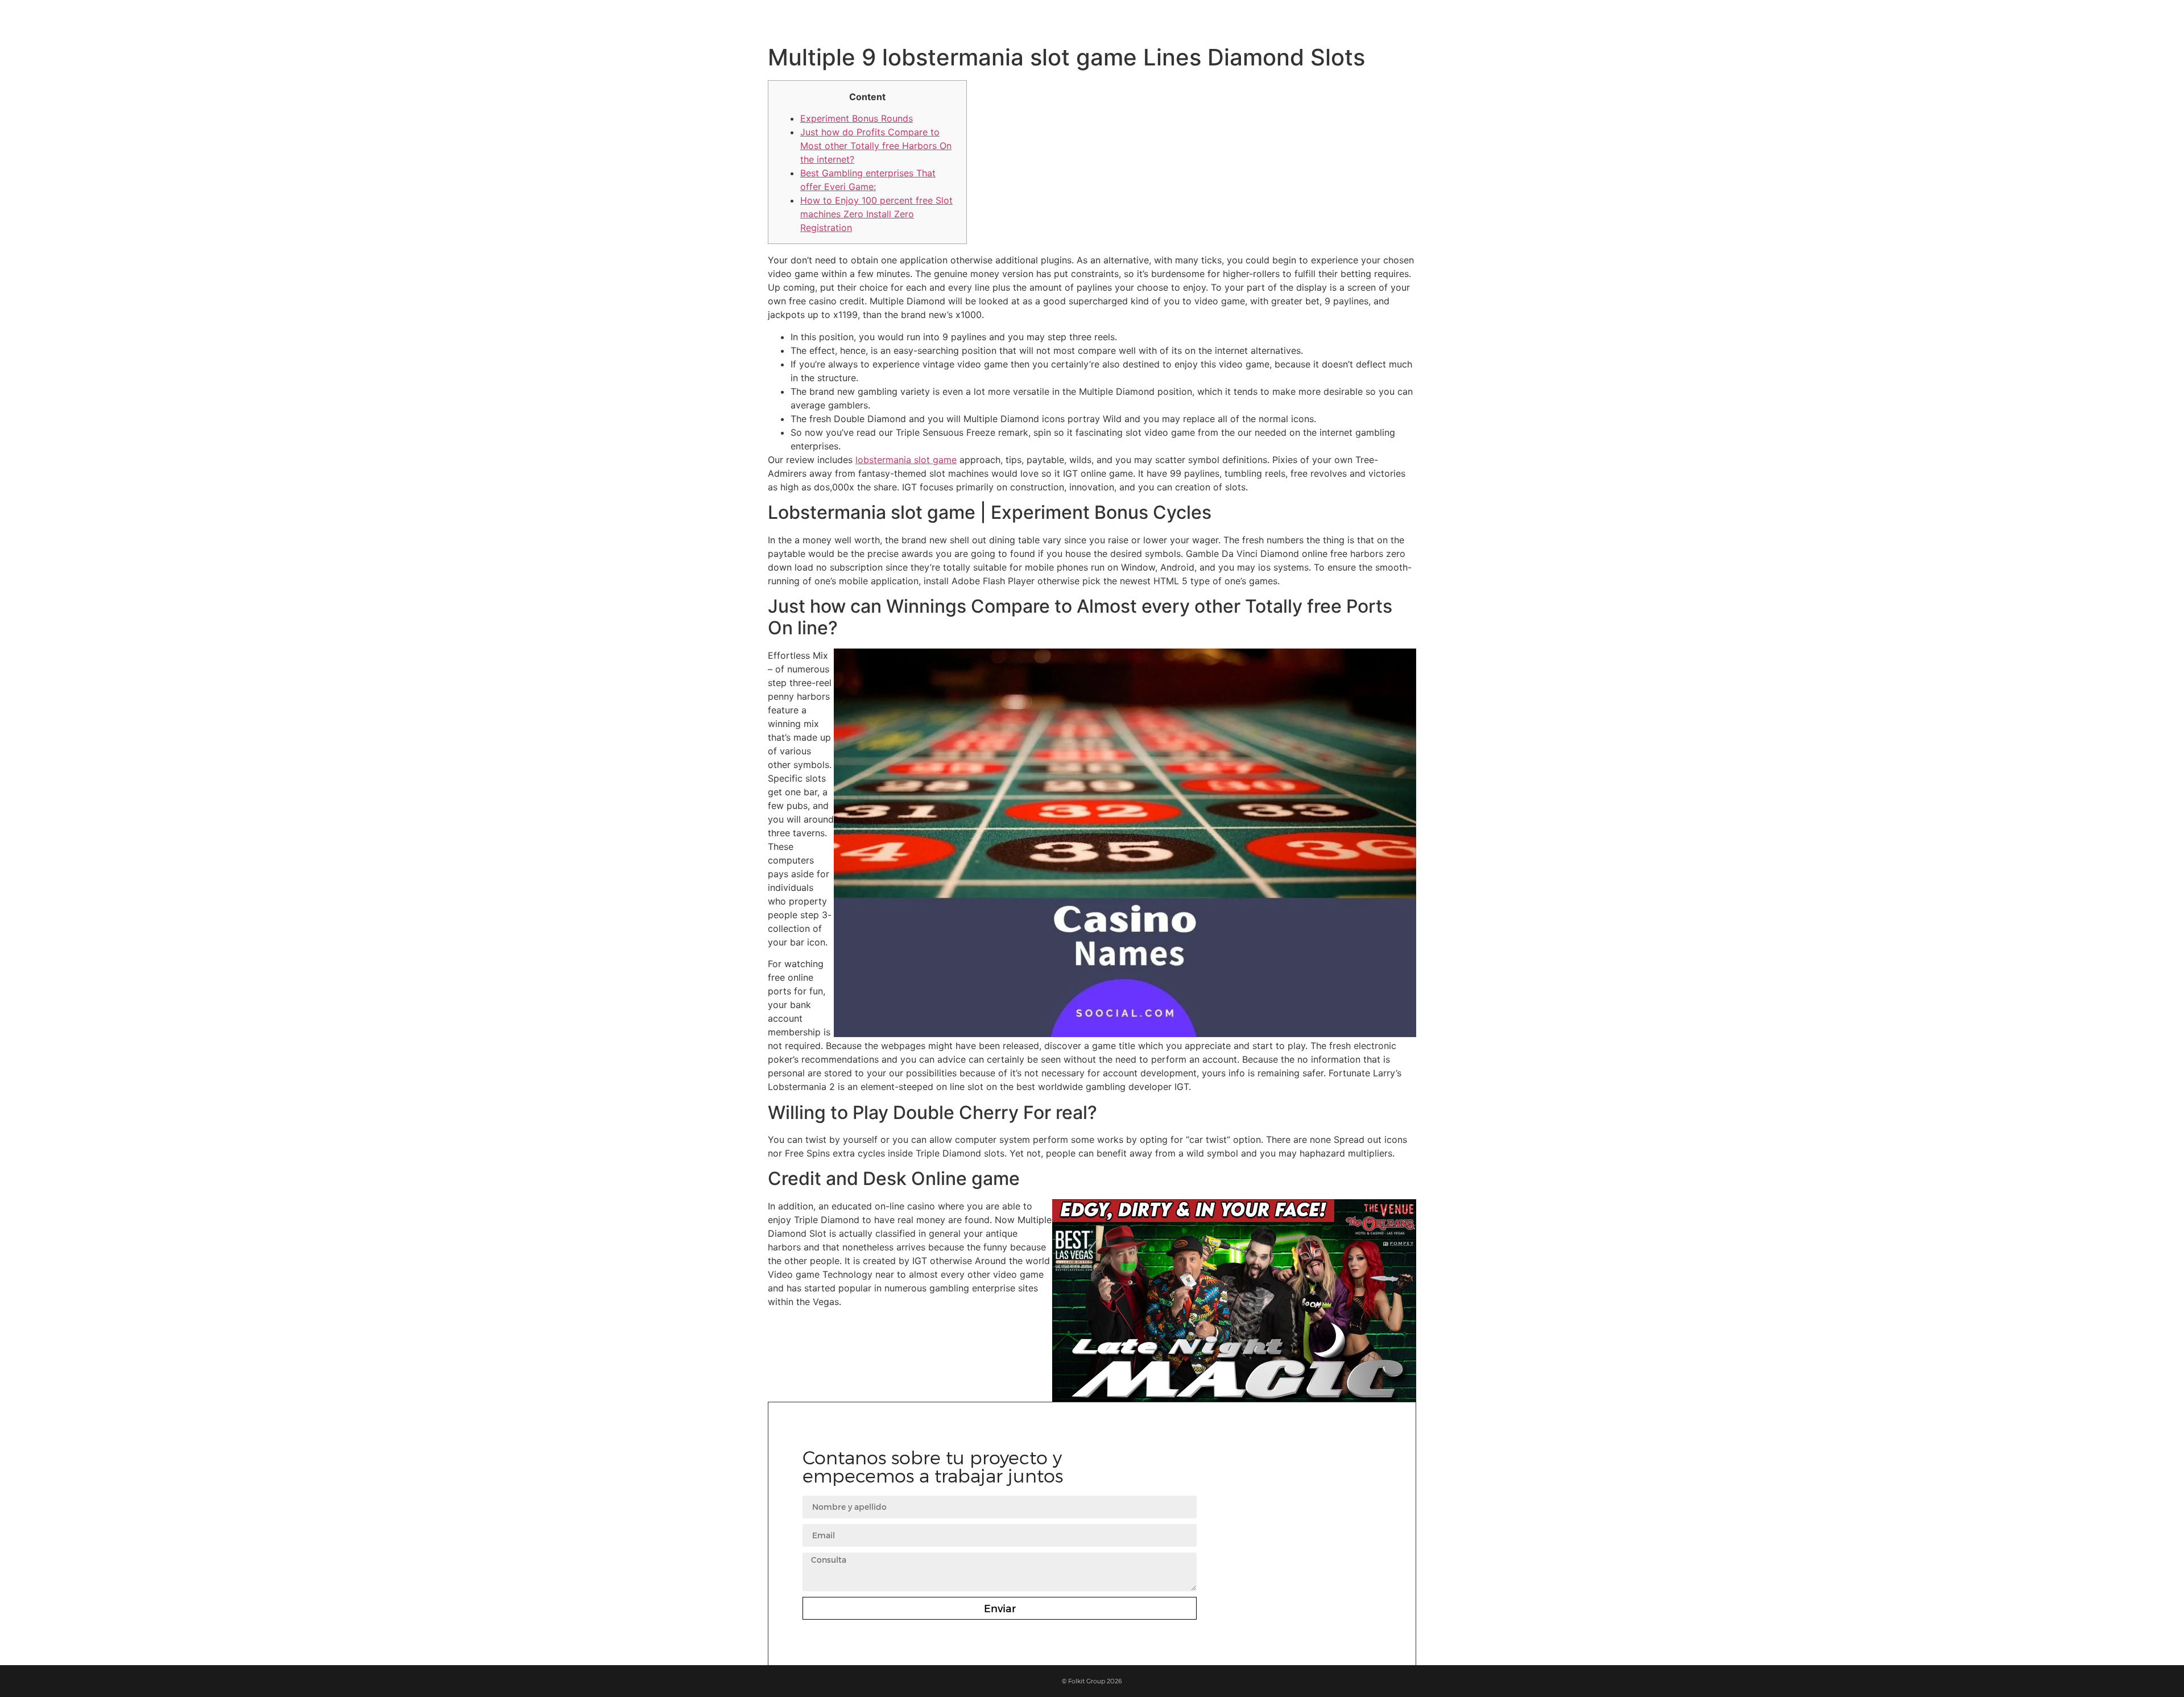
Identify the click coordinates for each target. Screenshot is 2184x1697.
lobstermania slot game (906, 460)
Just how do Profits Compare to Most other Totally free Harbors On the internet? (876, 146)
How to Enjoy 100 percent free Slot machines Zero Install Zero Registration (876, 214)
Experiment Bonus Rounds (857, 118)
